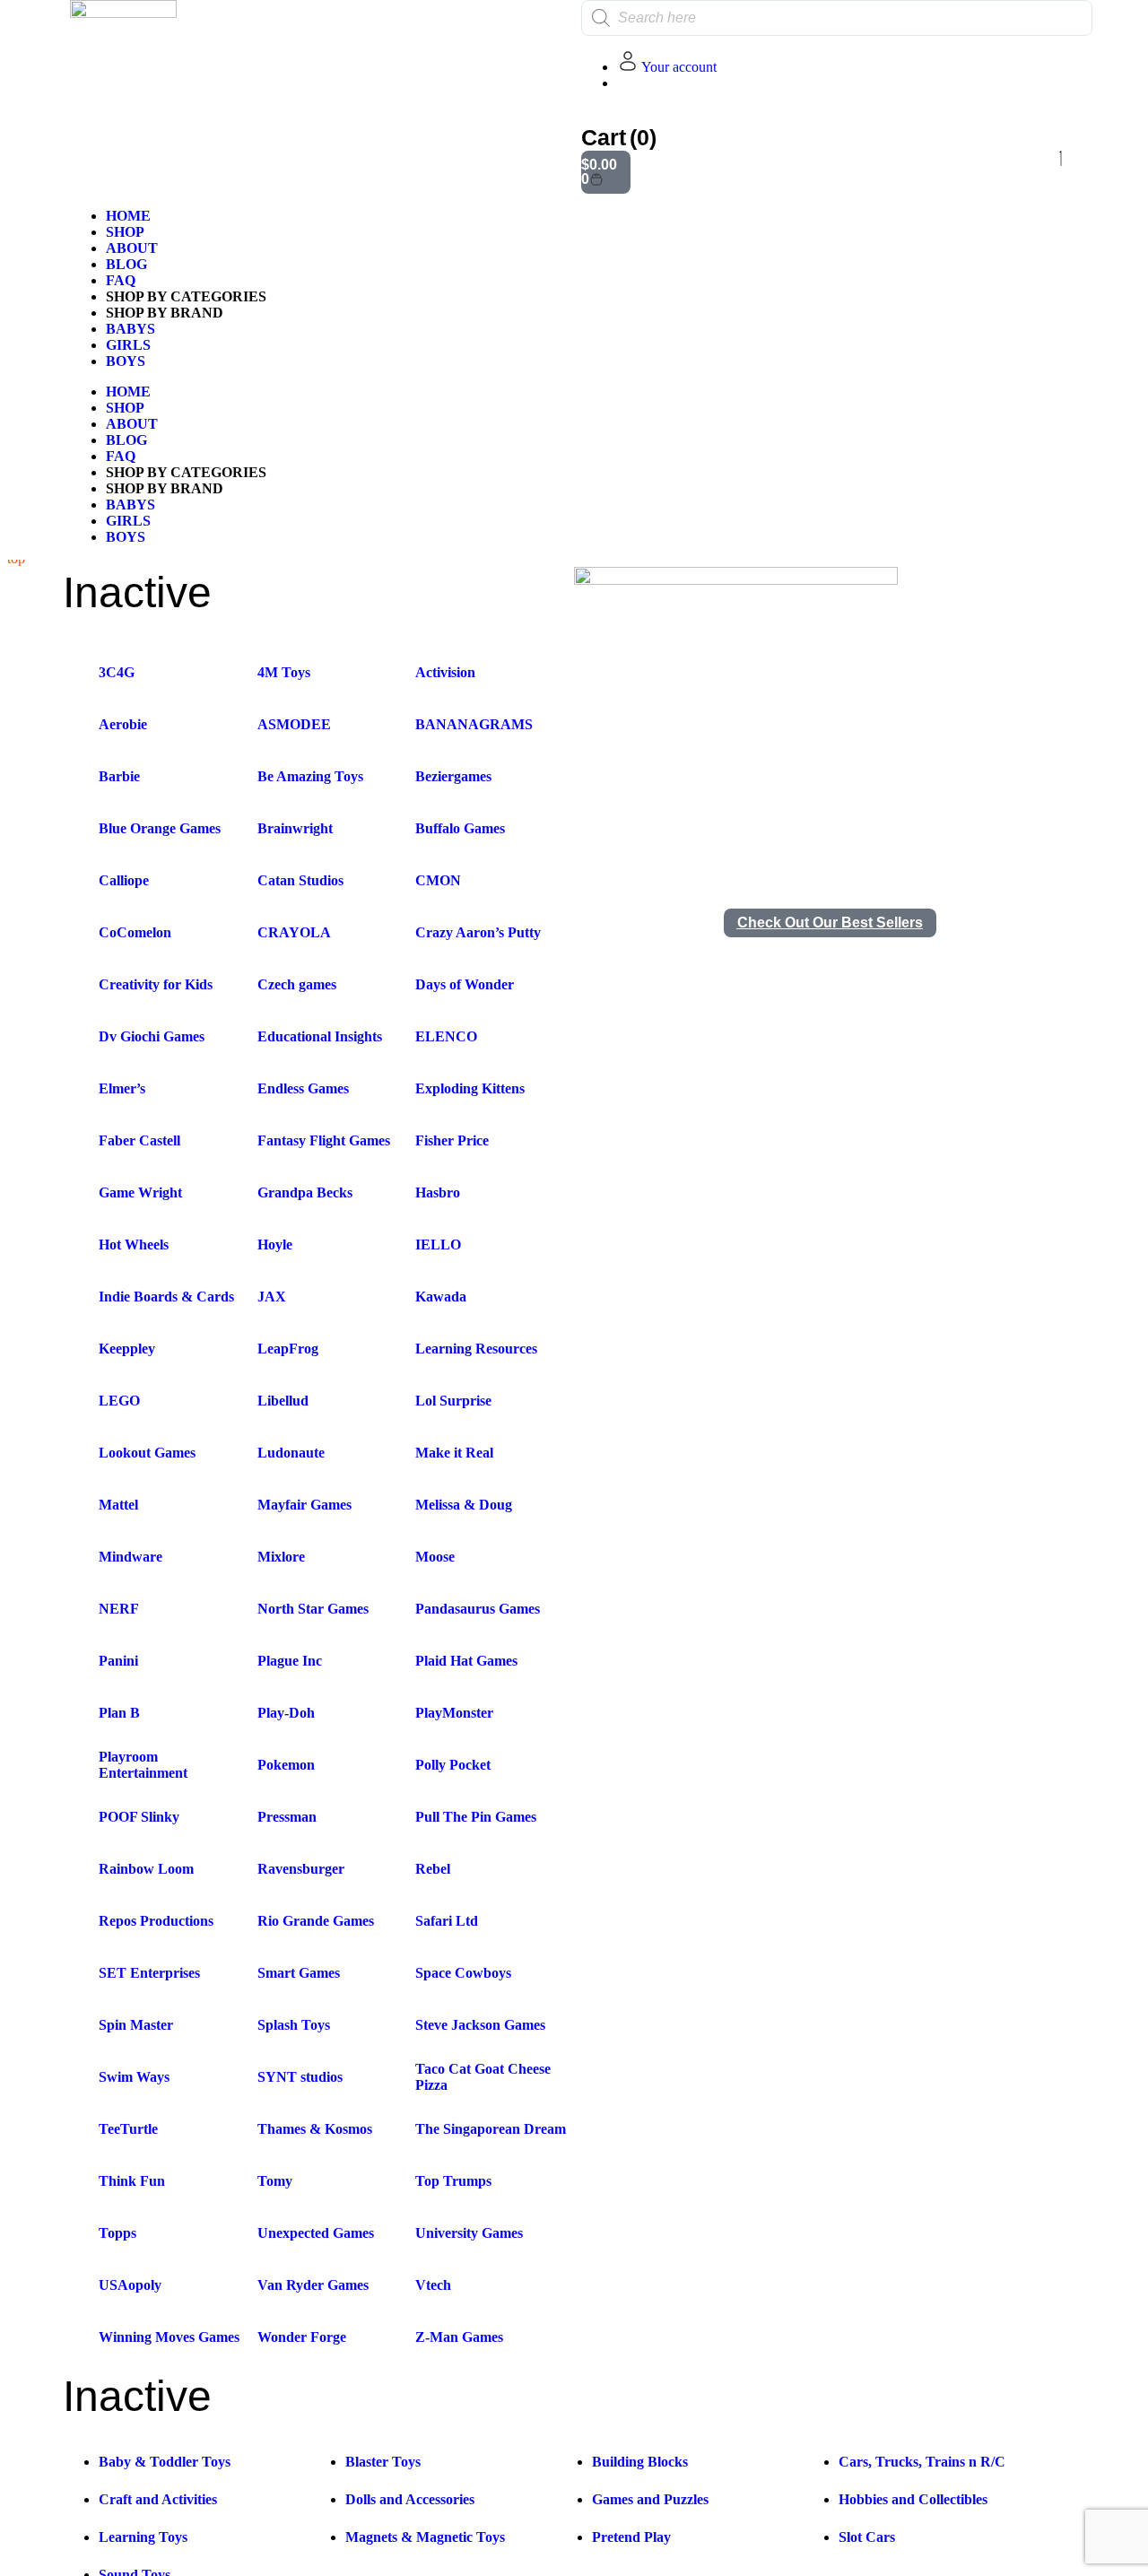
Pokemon (286, 1765)
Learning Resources (476, 1349)
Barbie (119, 776)
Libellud (283, 1401)
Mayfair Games (304, 1505)
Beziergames (453, 776)
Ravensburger (301, 1869)
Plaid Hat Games (466, 1661)
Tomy (275, 2181)
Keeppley (127, 1349)
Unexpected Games (316, 2233)
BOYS (126, 361)
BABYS (130, 329)
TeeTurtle (128, 2129)
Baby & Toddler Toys (165, 2462)
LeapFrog (288, 1349)
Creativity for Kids (156, 984)
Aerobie (123, 724)
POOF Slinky (139, 1817)
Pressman (287, 1817)
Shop (125, 232)
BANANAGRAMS (474, 724)
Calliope (124, 880)
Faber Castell (139, 1140)
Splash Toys (294, 2025)
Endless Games (303, 1088)
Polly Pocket (453, 1765)
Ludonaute (291, 1453)
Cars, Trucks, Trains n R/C (922, 2462)
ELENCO (446, 1036)
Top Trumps (453, 2181)
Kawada (441, 1297)
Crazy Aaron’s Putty (478, 932)
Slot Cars (867, 2537)
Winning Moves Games (169, 2337)
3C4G (117, 672)
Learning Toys (143, 2537)
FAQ (121, 280)
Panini (118, 1661)
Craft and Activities (158, 2499)
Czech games (297, 984)
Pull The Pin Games (476, 1817)
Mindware (130, 1557)
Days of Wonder (465, 984)
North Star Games (313, 1609)
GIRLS (128, 345)
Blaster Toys (383, 2462)
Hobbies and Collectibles (913, 2499)
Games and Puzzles (650, 2499)
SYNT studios (300, 2077)
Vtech (433, 2285)
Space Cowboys (463, 1973)
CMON (438, 880)
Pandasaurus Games (478, 1609)
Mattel (118, 1505)
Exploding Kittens (470, 1088)
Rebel (433, 1869)
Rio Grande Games (316, 1921)
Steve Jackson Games (480, 2025)
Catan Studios (300, 880)
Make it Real (454, 1453)
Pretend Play (631, 2537)
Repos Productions (156, 1921)
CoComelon (135, 932)
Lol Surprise (453, 1401)
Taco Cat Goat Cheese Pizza (483, 2077)
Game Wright (140, 1192)
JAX (272, 1297)
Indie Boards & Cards (166, 1297)
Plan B (119, 1713)
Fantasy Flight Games (324, 1140)
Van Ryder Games (313, 2285)
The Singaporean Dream (491, 2129)
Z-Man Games (459, 2337)
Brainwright (295, 828)
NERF (119, 1609)
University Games (469, 2233)
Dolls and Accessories (410, 2499)
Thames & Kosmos (315, 2129)
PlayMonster (454, 1713)
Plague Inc (290, 1661)
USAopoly (130, 2285)
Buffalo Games (460, 828)
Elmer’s (122, 1088)
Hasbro (438, 1192)
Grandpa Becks (305, 1192)
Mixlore (281, 1557)
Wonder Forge (302, 2337)
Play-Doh (286, 1713)
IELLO (438, 1244)
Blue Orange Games (160, 828)
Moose (435, 1557)
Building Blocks (640, 2462)
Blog (126, 264)
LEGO (119, 1401)
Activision (445, 672)
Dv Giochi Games (152, 1036)
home (128, 216)
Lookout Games (147, 1453)
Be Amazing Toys (310, 776)
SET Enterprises (149, 1973)
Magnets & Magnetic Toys (425, 2537)
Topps (117, 2233)
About (132, 248)
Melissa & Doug (464, 1505)
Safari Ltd (447, 1921)
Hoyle (275, 1244)
